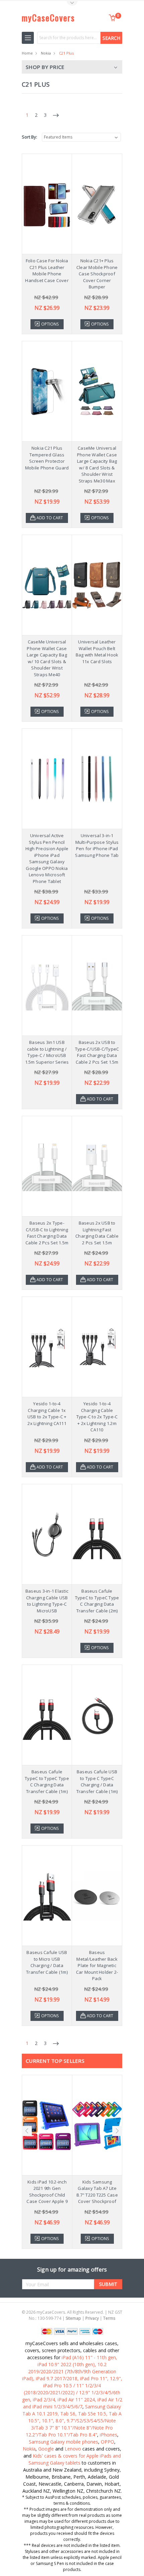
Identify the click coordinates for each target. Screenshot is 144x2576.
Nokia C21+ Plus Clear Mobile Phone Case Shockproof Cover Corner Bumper (97, 274)
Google (46, 2449)
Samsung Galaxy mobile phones (63, 2442)
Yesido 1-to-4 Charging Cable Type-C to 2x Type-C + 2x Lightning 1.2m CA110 (97, 1417)
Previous (27, 2131)
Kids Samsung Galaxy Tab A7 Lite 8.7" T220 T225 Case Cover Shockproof (97, 2192)
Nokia (46, 53)
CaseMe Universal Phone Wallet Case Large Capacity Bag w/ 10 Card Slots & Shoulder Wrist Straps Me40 (47, 658)
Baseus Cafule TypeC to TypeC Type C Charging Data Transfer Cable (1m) (47, 1782)
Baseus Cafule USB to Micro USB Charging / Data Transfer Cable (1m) (47, 1962)
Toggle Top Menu (72, 4)
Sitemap (73, 2318)
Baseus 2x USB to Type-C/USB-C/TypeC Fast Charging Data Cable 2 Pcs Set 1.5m (97, 1052)
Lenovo (73, 2449)
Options (50, 324)
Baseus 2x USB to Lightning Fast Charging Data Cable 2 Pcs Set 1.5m (97, 1233)
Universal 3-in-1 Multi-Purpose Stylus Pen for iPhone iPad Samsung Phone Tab (97, 845)
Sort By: (29, 137)
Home (27, 53)
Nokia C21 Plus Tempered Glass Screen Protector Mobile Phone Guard (47, 458)
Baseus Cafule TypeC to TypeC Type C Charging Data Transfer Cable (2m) (97, 1601)
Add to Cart (50, 518)
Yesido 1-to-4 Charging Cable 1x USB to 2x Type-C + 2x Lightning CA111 (47, 1413)
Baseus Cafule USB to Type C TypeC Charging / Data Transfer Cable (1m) (97, 1782)
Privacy (92, 2318)
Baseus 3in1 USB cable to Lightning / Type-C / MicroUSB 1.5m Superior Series (47, 1052)
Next (117, 2131)
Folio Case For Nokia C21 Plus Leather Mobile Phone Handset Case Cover (47, 271)
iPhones (109, 2435)
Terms (109, 2318)
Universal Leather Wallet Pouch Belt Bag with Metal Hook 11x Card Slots (97, 652)
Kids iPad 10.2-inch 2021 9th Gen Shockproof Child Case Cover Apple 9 (47, 2192)
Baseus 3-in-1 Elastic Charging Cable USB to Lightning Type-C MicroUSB (47, 1601)
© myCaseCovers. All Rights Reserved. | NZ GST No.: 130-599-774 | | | (72, 2315)
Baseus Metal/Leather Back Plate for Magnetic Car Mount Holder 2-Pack (97, 1965)
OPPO (107, 2442)
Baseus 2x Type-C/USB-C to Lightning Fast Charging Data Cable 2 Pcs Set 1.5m (47, 1233)
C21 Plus (66, 53)
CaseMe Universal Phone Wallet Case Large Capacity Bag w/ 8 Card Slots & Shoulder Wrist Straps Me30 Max (97, 464)
